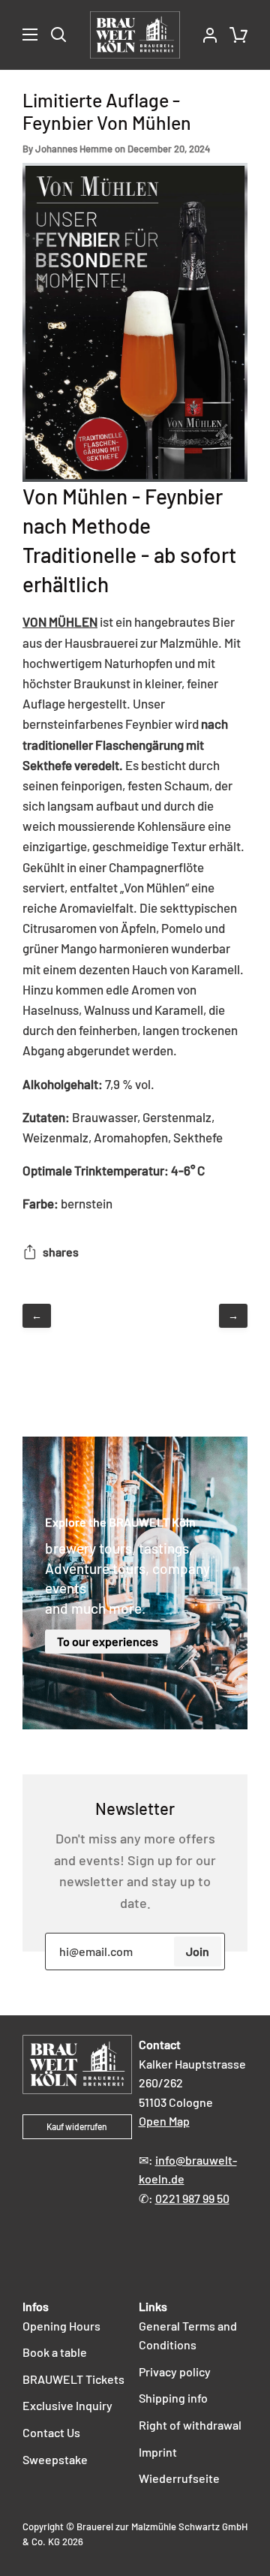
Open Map (164, 2121)
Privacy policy (175, 2371)
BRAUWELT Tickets (73, 2379)
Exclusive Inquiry (67, 2405)
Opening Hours (61, 2326)
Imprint (158, 2452)
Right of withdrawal (190, 2425)
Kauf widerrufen (77, 2126)
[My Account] (204, 35)
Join (198, 1951)
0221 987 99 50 (192, 2198)
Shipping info (173, 2398)
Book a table (55, 2352)
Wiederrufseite (179, 2478)
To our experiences (108, 1641)
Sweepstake (55, 2459)
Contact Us (51, 2432)
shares (61, 1252)
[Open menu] (19, 35)
